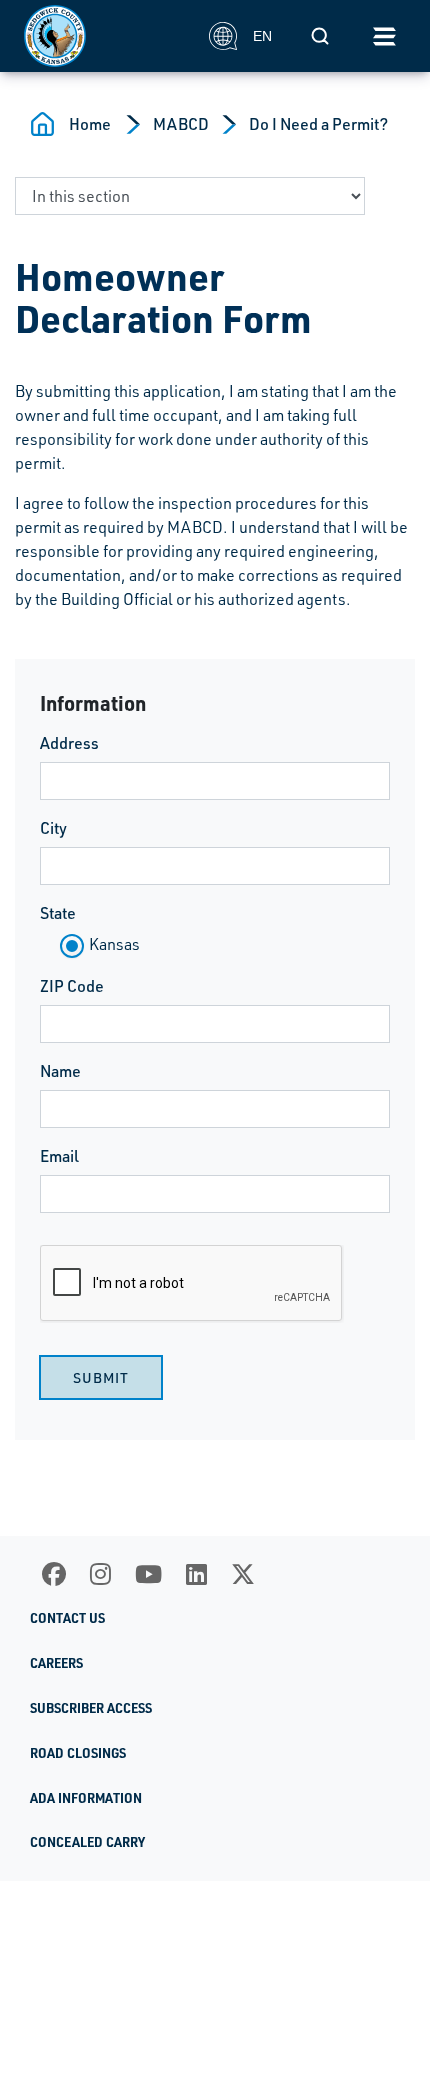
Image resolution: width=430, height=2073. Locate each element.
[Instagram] (100, 1574)
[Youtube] (148, 1574)
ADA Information (86, 1798)
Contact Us (67, 1618)
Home (90, 124)
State (58, 913)
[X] (243, 1574)
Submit (101, 1377)
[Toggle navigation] (384, 36)
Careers (56, 1663)
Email (59, 1156)
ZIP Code (72, 986)
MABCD (181, 124)
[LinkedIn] (196, 1574)
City (53, 828)
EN (262, 36)
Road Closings (78, 1753)
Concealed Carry (87, 1842)
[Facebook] (54, 1574)
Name (60, 1071)
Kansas (114, 944)
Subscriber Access (91, 1708)
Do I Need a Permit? (318, 124)
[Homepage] (105, 36)
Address (69, 743)
